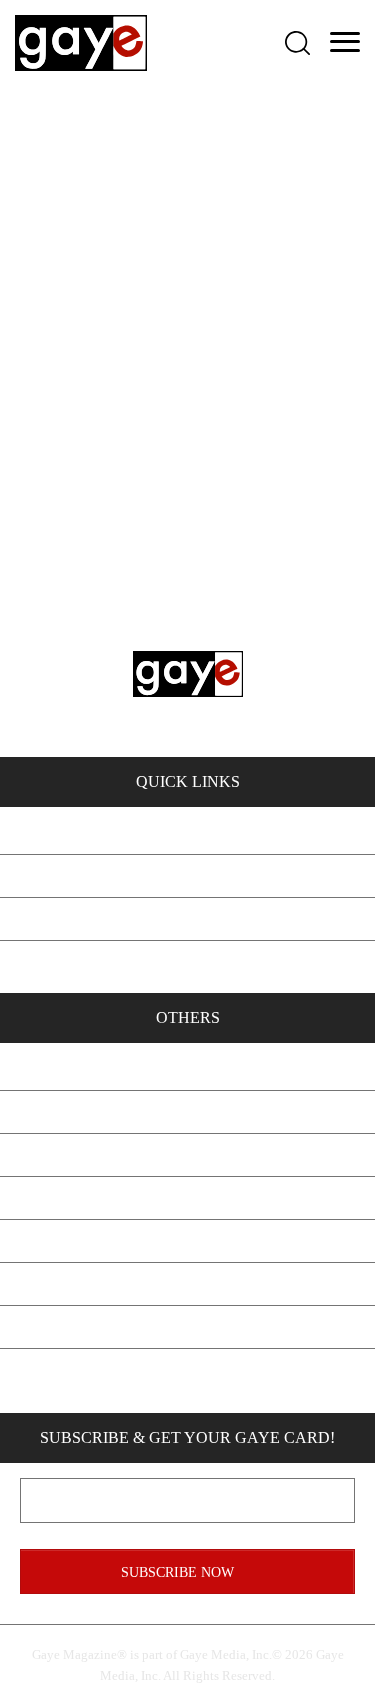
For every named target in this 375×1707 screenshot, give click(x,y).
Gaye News (187, 918)
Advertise (188, 1154)
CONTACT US (145, 676)
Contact (188, 1111)
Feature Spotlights (188, 875)
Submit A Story (187, 1197)
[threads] (293, 1375)
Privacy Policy (188, 1240)
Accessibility (188, 1326)
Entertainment (188, 961)
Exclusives (187, 832)
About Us (188, 1068)
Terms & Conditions (187, 1283)
